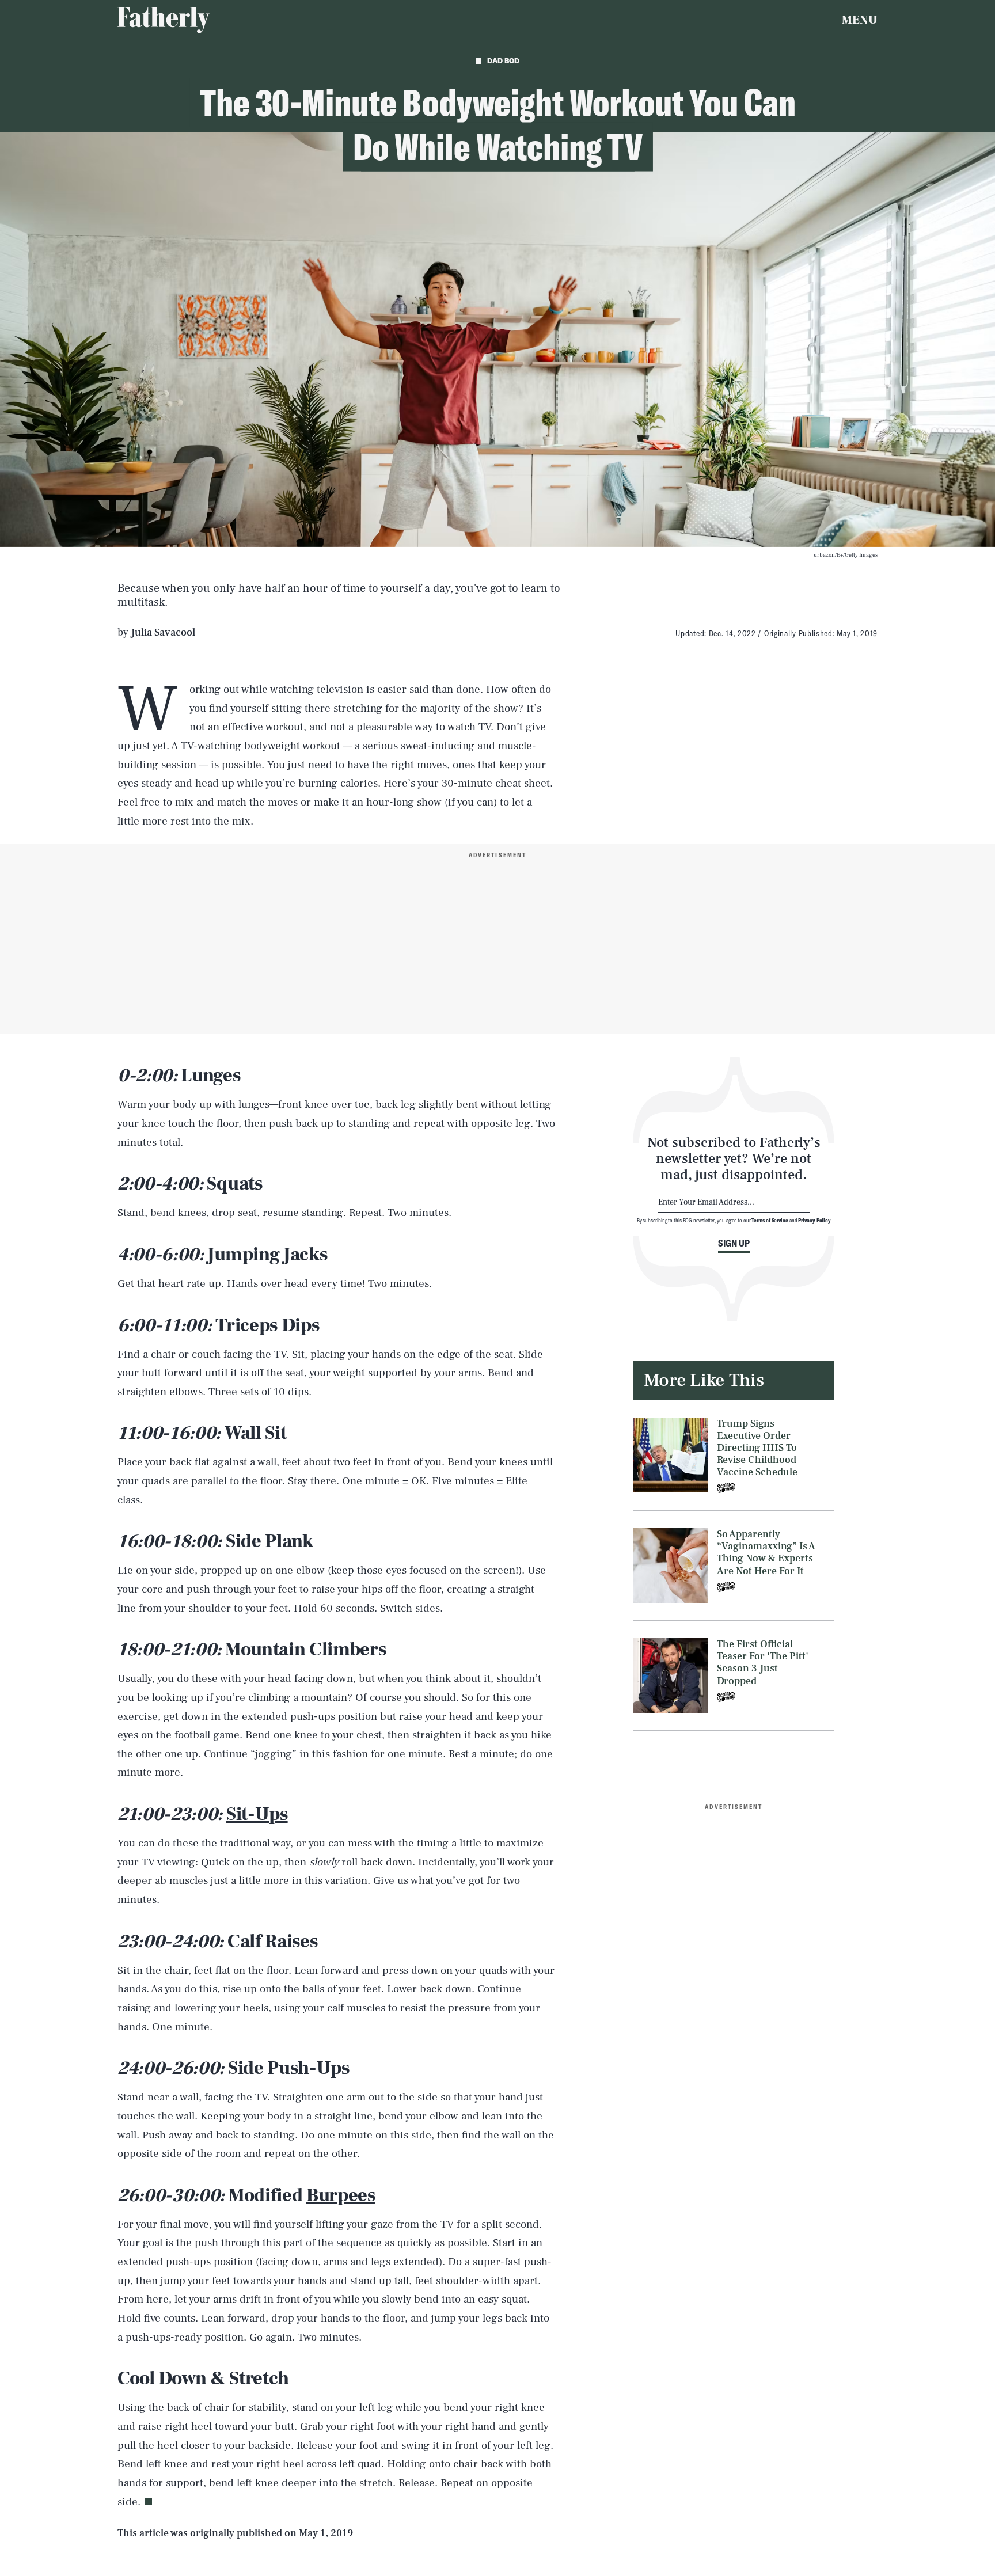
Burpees (341, 2195)
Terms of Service (770, 1220)
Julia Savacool (163, 632)
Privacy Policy (814, 1220)
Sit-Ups (257, 1814)
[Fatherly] (164, 20)
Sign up (734, 1243)
